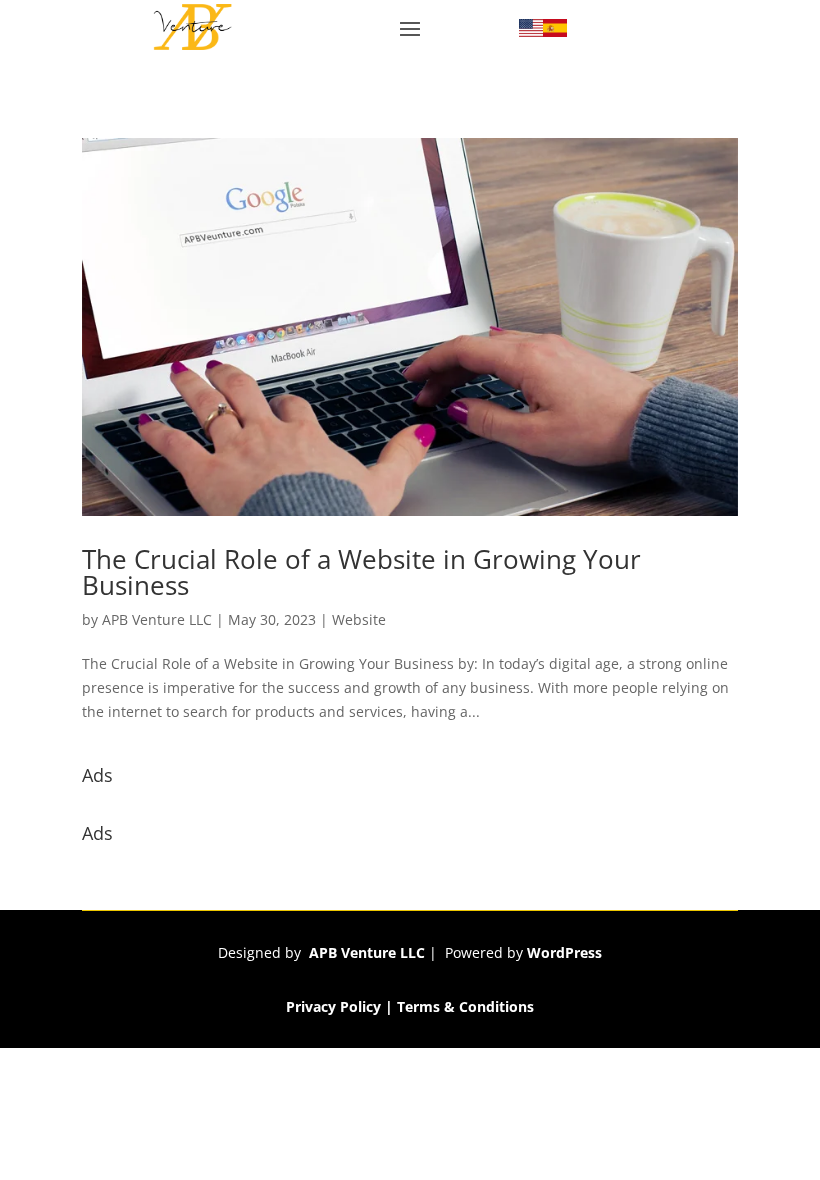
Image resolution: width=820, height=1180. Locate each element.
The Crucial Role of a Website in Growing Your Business (361, 572)
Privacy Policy (333, 1006)
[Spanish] (555, 31)
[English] (531, 31)
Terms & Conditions (465, 1006)
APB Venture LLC (157, 619)
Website (359, 619)
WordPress (564, 952)
